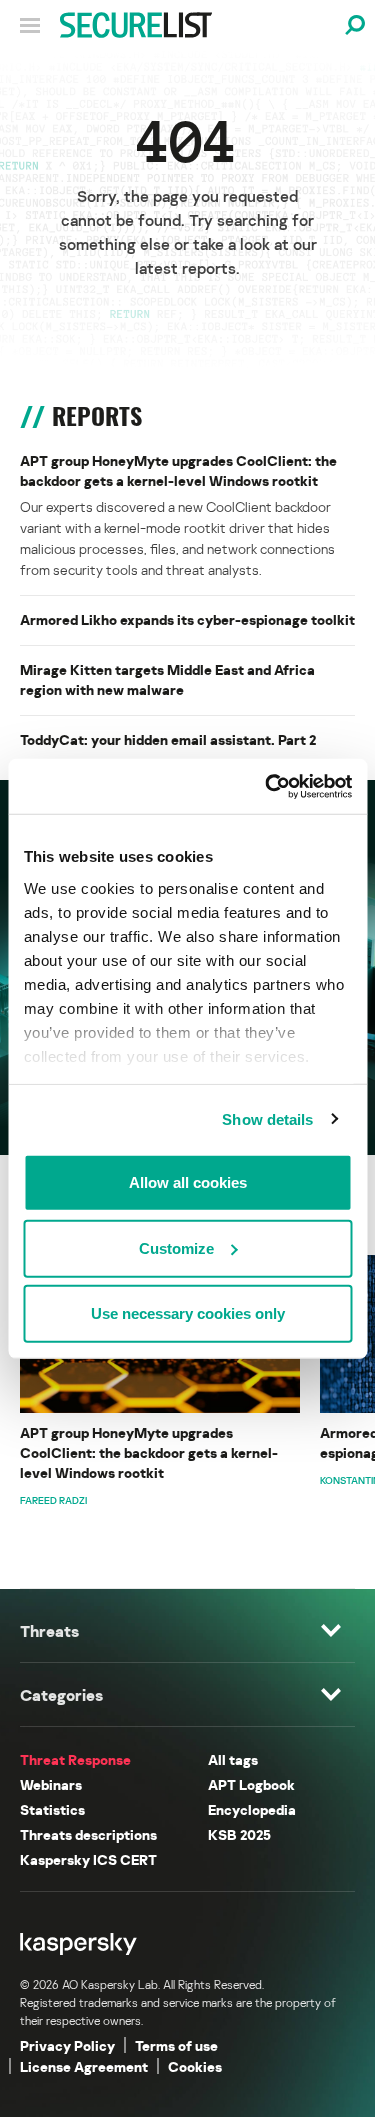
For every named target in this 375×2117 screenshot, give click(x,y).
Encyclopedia (252, 1809)
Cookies (195, 2066)
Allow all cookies (188, 1182)
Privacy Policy (67, 2045)
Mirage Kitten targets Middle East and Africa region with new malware (167, 679)
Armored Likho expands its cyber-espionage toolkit (187, 619)
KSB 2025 (239, 1834)
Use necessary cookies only (188, 1313)
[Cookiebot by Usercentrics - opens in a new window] (267, 786)
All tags (233, 1759)
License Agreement (84, 2066)
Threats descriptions (88, 1834)
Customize (176, 1247)
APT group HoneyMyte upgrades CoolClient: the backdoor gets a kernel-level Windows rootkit (178, 470)
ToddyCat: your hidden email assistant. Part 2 (168, 739)
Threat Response (75, 1759)
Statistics (52, 1809)
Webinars (51, 1784)
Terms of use (176, 2045)
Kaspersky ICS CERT (88, 1859)
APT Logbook (251, 1784)
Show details (267, 1118)
